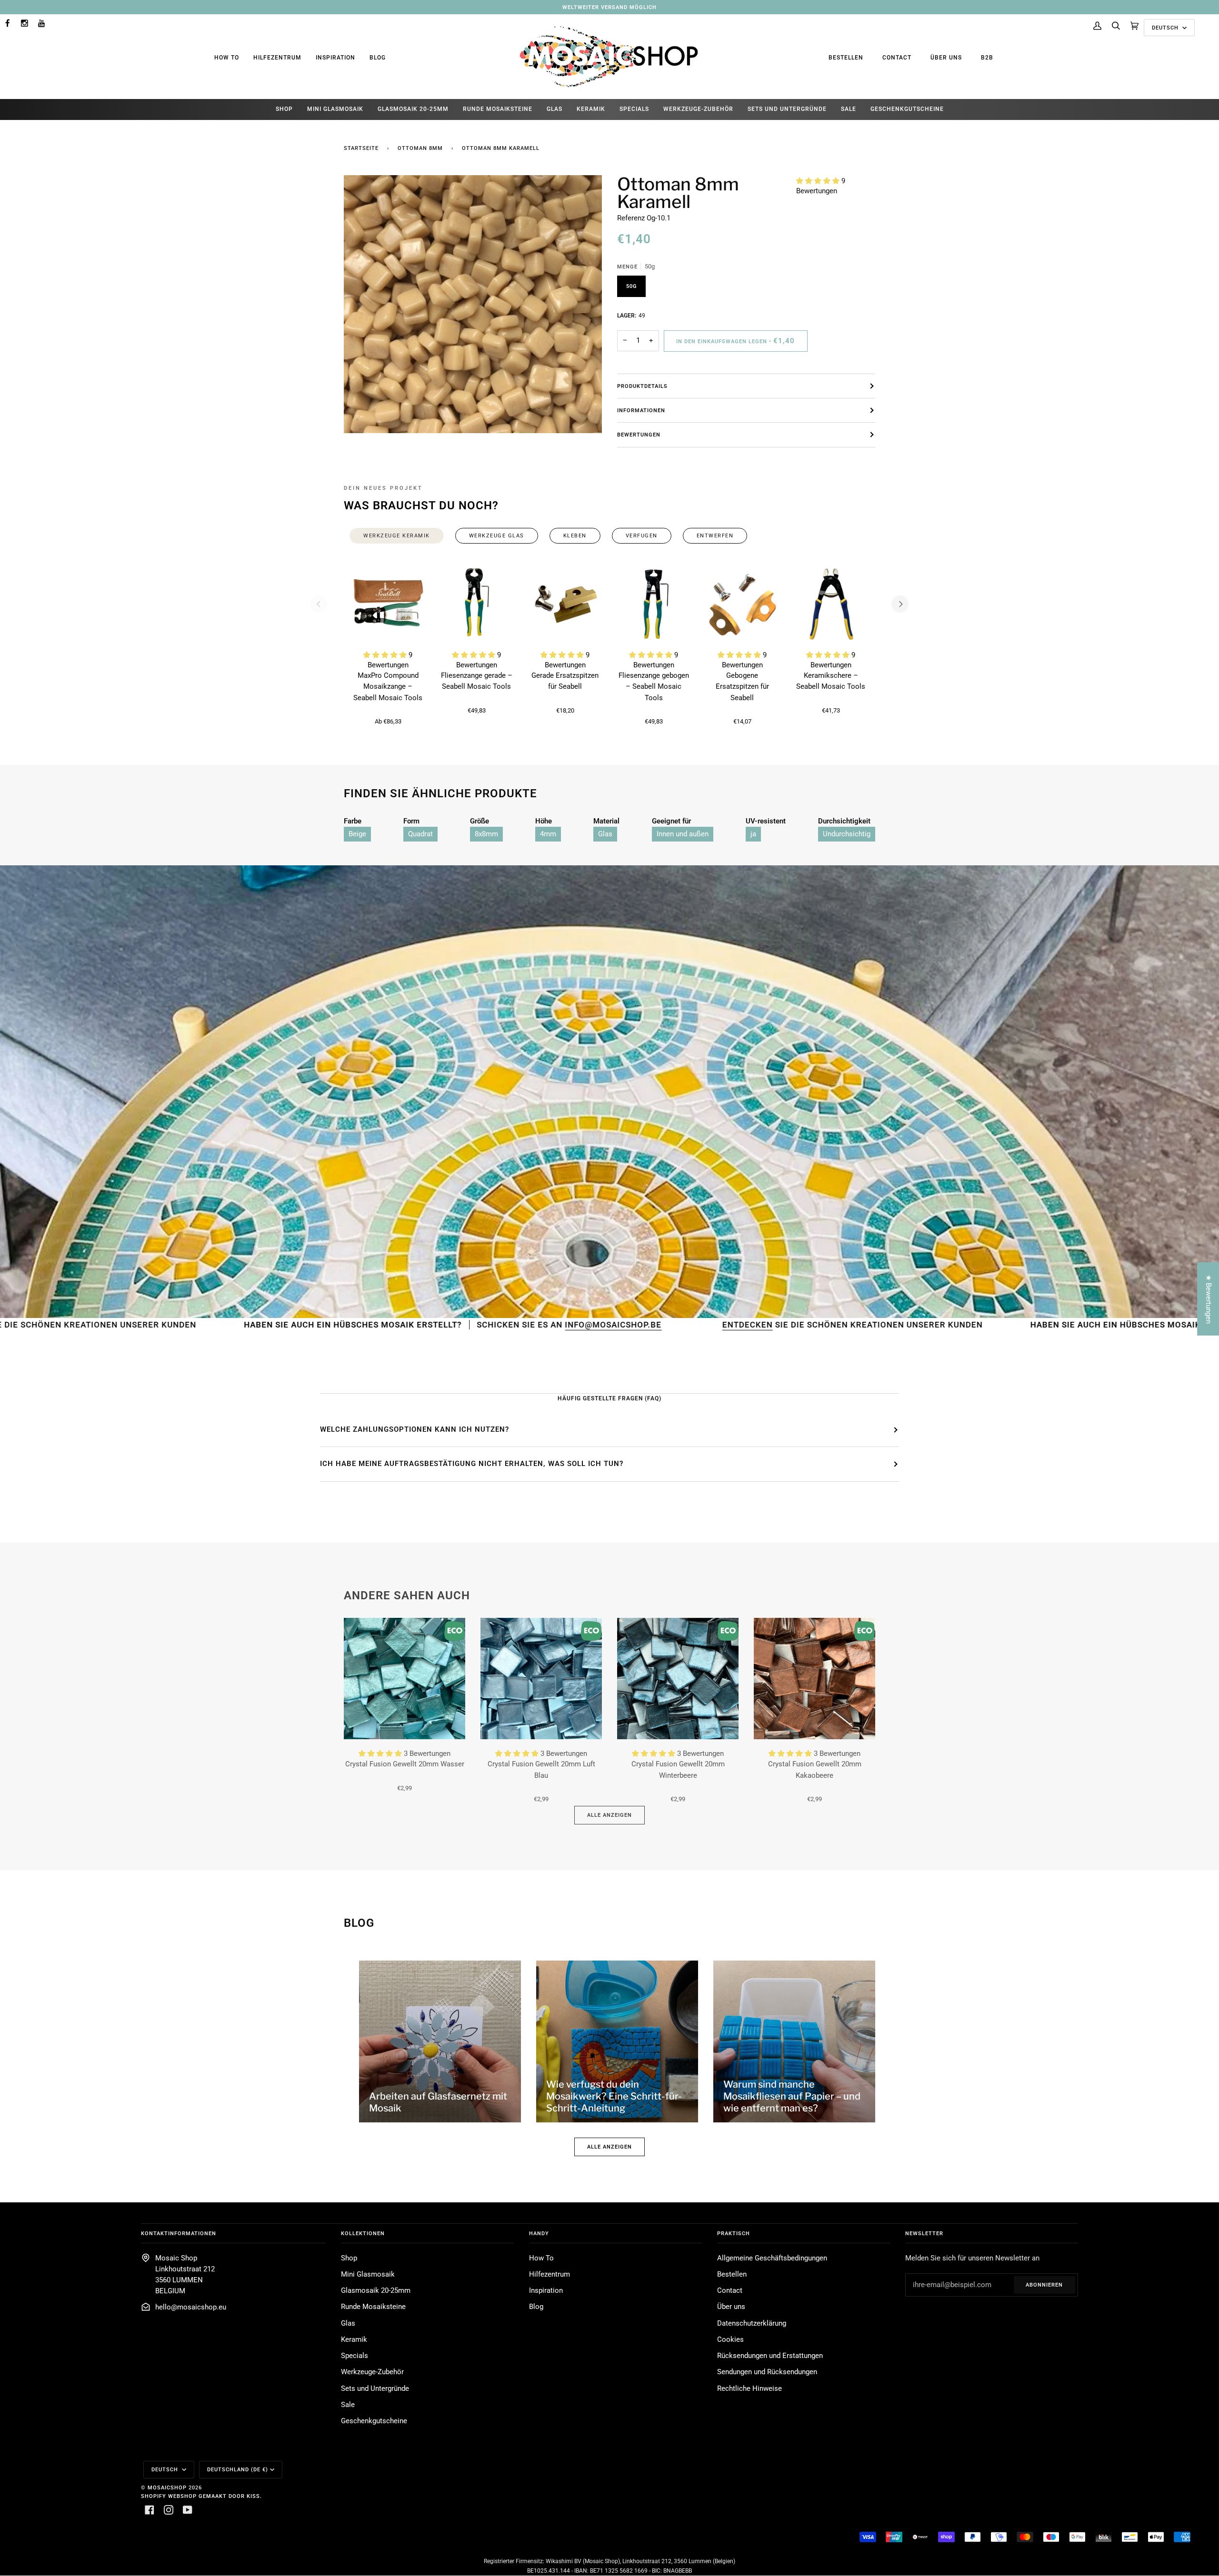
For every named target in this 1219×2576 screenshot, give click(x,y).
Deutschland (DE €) (238, 2469)
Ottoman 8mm (420, 148)
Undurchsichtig (847, 834)
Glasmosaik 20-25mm (376, 2291)
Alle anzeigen (609, 1815)
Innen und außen (683, 834)
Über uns (946, 58)
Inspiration (335, 58)
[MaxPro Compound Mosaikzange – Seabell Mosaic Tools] (388, 604)
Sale (348, 2405)
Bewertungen (639, 435)
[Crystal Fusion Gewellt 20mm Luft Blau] (541, 1679)
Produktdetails (642, 386)
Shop (349, 2258)
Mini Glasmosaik (368, 2274)
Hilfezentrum (277, 58)
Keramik (354, 2340)
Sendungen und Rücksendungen (767, 2372)
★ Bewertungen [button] (1208, 1299)
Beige (357, 834)
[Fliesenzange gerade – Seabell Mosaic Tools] (477, 604)
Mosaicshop (167, 2487)
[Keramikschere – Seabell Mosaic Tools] (831, 604)
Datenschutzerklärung (752, 2323)
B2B (987, 58)
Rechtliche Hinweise (749, 2389)
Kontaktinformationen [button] (179, 2233)
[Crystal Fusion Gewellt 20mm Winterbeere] (678, 1679)
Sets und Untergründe (375, 2389)
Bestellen (846, 58)
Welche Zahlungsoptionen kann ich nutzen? (415, 1429)
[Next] (900, 604)
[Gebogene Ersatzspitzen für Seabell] (742, 604)
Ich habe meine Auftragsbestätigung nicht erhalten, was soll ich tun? (472, 1464)
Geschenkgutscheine (374, 2421)
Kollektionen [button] (363, 2233)
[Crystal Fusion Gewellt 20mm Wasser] (405, 1679)
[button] (819, 181)
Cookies (730, 2340)
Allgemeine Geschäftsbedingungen (772, 2258)
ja (753, 834)
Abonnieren (1044, 2285)
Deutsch (1166, 28)
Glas (605, 834)
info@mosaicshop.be (388, 1325)
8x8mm (486, 834)
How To (227, 58)
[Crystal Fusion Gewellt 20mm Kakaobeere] (814, 1679)
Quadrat (420, 834)
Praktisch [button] (734, 2233)
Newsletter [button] (924, 2233)
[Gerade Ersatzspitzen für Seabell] (565, 604)
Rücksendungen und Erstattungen (770, 2356)
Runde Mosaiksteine (373, 2307)
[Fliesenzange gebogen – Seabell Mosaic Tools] (654, 604)
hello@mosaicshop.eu (191, 2307)
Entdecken (518, 1325)
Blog (378, 58)
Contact (897, 58)
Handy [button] (539, 2233)
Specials (355, 2356)
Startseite (361, 148)
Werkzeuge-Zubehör (372, 2372)
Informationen (641, 410)
